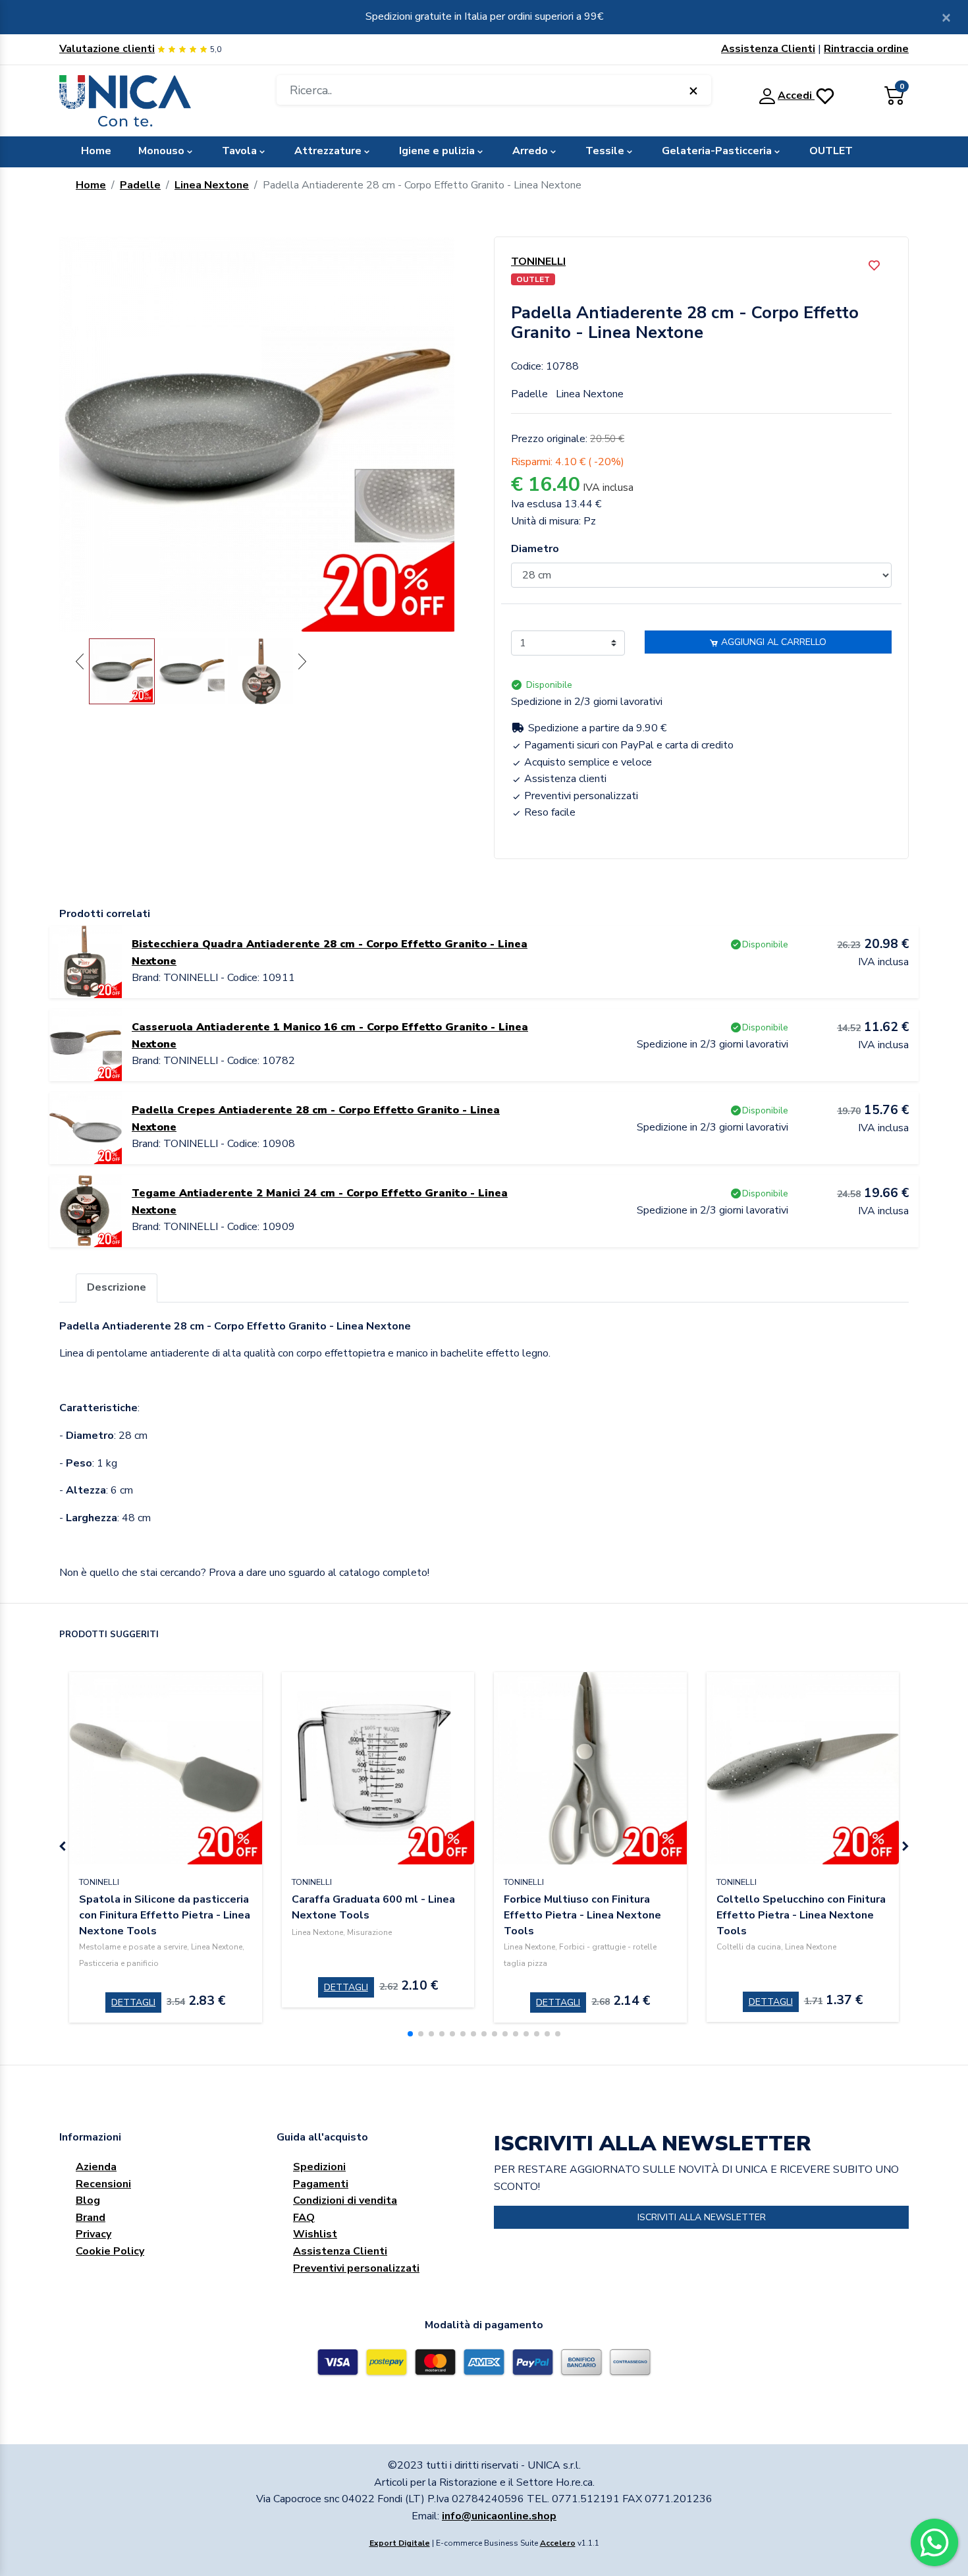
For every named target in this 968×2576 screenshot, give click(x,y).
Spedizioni (319, 2167)
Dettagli (133, 2002)
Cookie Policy (110, 2251)
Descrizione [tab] (117, 1287)
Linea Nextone (212, 185)
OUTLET (831, 151)
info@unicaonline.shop (499, 2516)
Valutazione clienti (107, 49)
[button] (410, 2034)
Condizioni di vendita (345, 2200)
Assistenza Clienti (768, 49)
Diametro (535, 549)
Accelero (558, 2543)
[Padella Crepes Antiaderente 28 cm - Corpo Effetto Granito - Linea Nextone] (86, 1127)
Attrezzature (328, 151)
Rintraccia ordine (866, 49)
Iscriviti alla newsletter (702, 2217)
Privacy (94, 2234)
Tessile (605, 151)
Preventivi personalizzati (356, 2268)
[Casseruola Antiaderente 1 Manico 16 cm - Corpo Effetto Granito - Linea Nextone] (86, 1044)
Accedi (796, 96)
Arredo (530, 151)
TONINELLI (538, 262)
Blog (88, 2200)
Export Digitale (400, 2543)
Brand (91, 2218)
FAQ (304, 2218)
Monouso (161, 151)
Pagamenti (321, 2184)
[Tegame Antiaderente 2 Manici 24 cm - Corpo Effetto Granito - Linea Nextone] (86, 1210)
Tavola (239, 151)
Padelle (140, 185)
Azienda (96, 2167)
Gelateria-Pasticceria (717, 151)
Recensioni (103, 2184)
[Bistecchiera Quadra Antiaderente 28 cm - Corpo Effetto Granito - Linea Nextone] (86, 961)
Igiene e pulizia (437, 151)
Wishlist (315, 2234)
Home (96, 151)
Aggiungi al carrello (772, 642)
